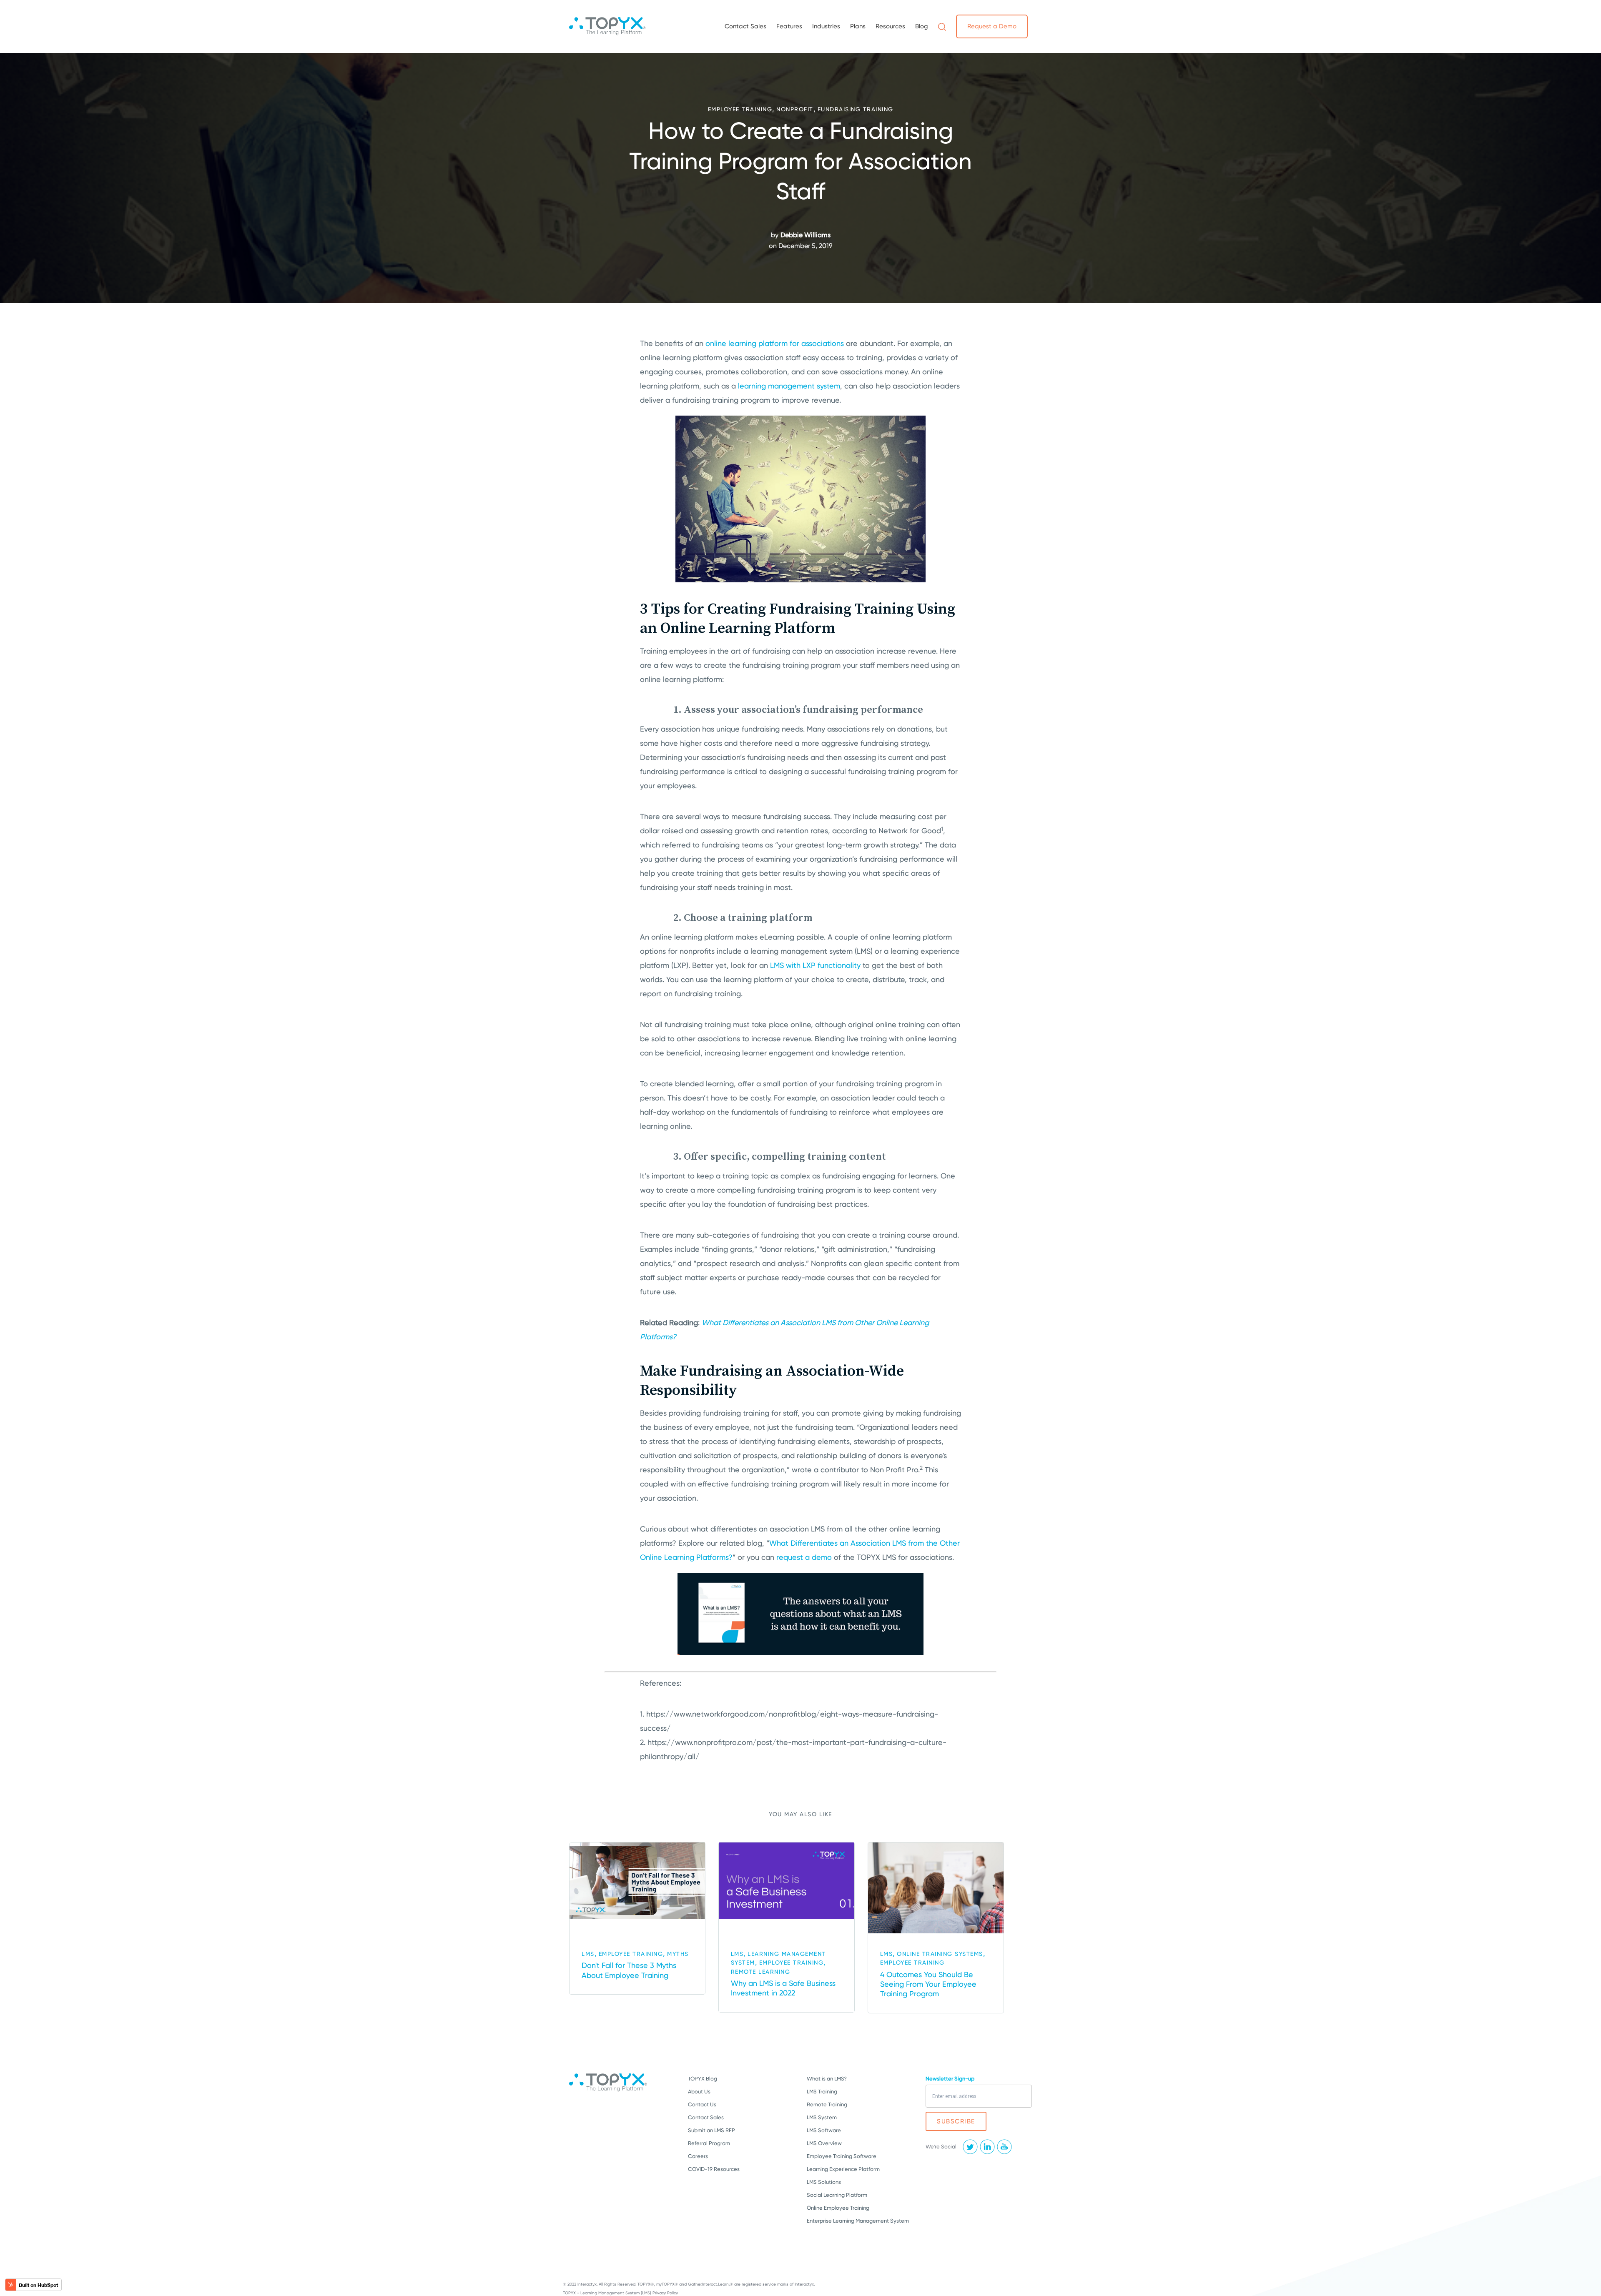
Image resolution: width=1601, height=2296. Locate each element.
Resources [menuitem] (890, 26)
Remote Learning (761, 1972)
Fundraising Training (856, 109)
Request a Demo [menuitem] (992, 26)
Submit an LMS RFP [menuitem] (711, 2130)
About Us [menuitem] (699, 2092)
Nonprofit (795, 109)
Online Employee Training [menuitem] (838, 2208)
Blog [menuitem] (922, 26)
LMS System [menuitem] (822, 2117)
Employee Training (740, 109)
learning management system (789, 386)
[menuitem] (942, 26)
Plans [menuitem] (858, 26)
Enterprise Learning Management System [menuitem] (858, 2221)
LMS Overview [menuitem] (824, 2143)
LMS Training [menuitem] (822, 2092)
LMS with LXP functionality (815, 965)
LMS (588, 1954)
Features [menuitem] (789, 26)
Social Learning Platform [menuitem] (837, 2195)
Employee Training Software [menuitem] (842, 2156)
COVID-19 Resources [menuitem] (714, 2169)
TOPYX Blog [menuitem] (703, 2079)
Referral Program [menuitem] (709, 2143)
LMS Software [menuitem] (824, 2130)
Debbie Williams (806, 235)
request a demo (804, 1557)
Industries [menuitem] (826, 26)
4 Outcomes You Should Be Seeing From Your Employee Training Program (928, 1984)
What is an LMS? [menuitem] (827, 2079)
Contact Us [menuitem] (702, 2104)
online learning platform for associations (775, 343)
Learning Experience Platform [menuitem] (843, 2169)
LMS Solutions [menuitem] (824, 2182)
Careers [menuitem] (698, 2156)
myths (678, 1954)
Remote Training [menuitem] (827, 2104)
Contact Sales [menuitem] (745, 26)
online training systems (940, 1954)
